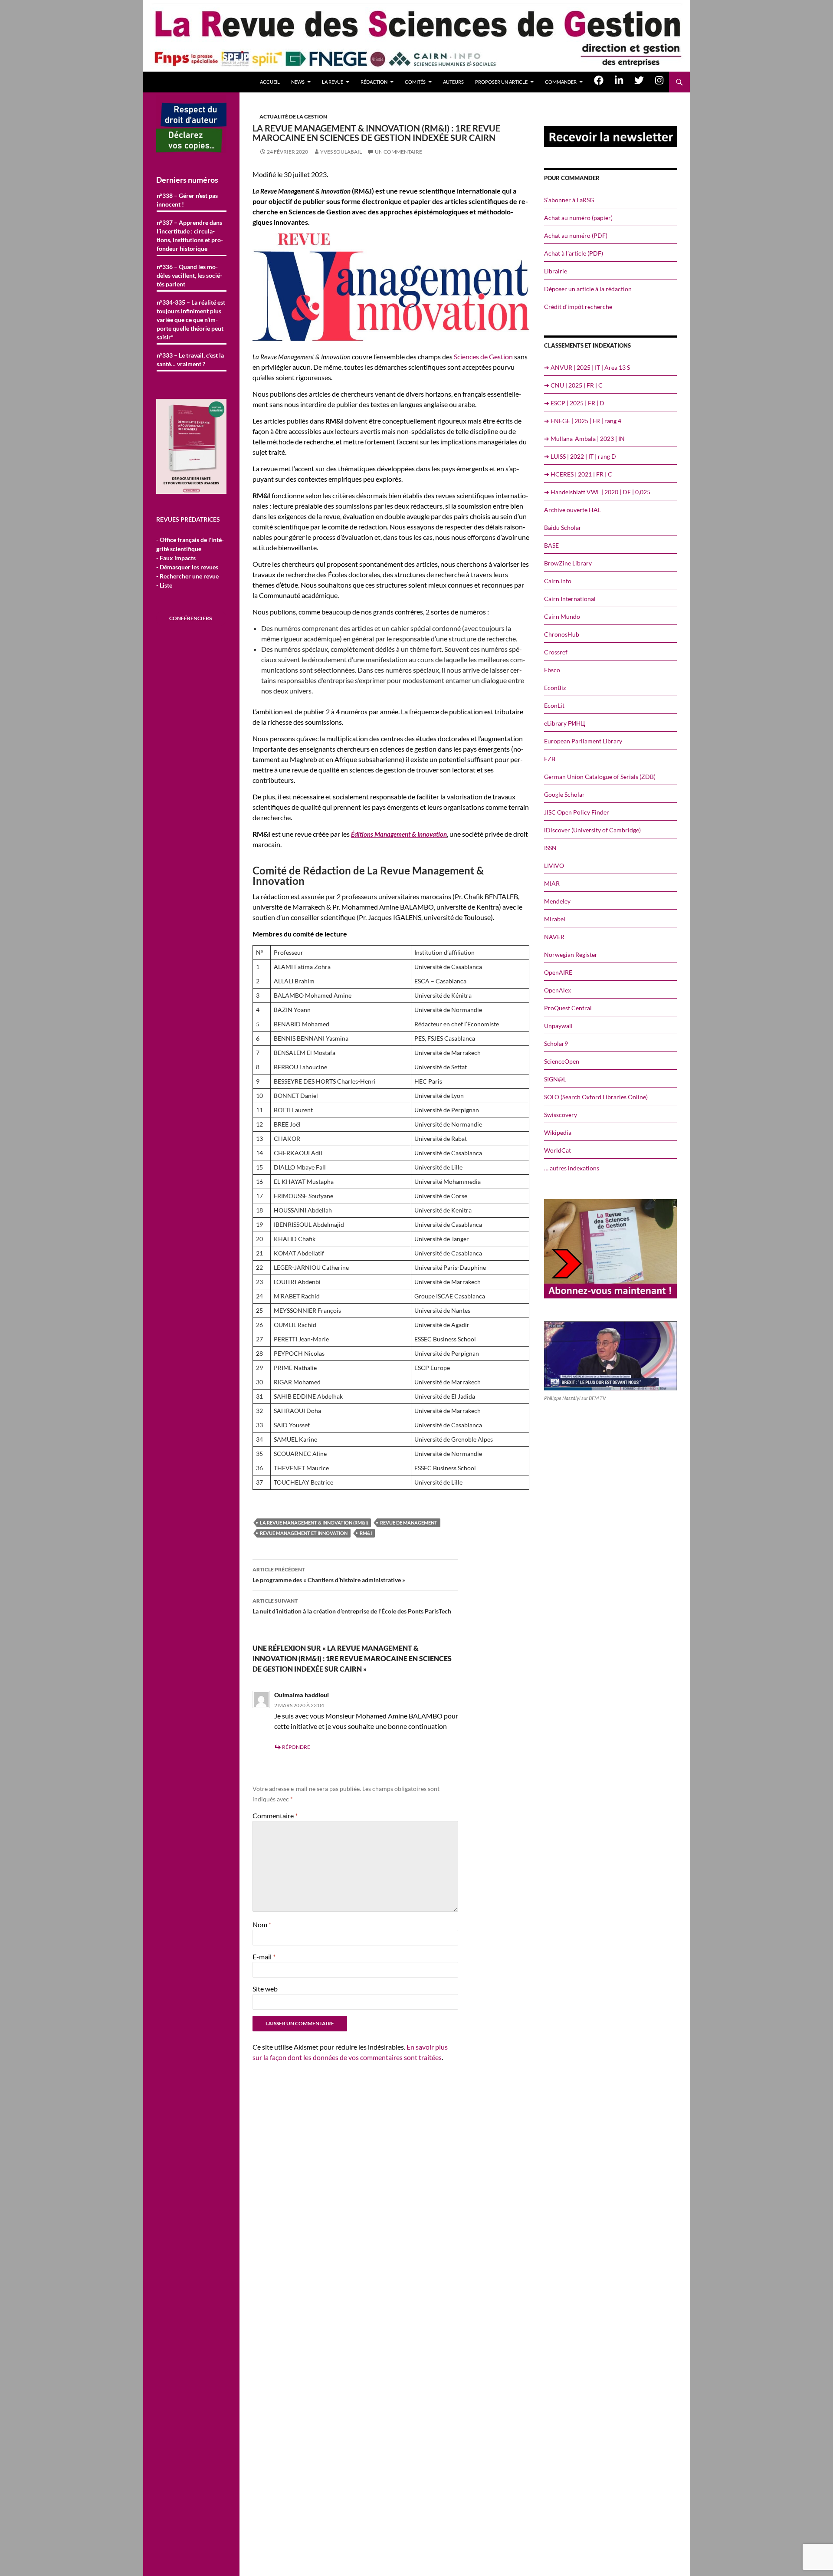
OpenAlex (558, 990)
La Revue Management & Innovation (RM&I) (314, 1523)
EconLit (554, 705)
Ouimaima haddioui (302, 1695)
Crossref (556, 652)
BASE (551, 545)
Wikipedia (558, 1132)
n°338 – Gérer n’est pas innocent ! (187, 200)
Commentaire (275, 1815)
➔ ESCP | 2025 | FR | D (574, 403)
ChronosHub (562, 634)
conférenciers (190, 618)
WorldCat (558, 1150)
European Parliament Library (583, 741)
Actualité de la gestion (293, 117)
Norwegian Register (571, 954)
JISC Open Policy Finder (577, 812)
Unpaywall (558, 1026)
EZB (550, 759)
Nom (262, 1924)
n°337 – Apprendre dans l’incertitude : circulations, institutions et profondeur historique (190, 235)
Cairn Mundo (562, 616)
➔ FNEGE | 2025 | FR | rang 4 (583, 421)
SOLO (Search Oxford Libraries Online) (596, 1097)
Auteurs (453, 82)
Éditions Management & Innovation (399, 834)
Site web (265, 1989)
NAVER (554, 937)
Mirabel (555, 919)
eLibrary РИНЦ (564, 723)
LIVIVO (554, 866)
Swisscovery (561, 1115)
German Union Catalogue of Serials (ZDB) (600, 777)
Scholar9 (556, 1043)
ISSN (550, 848)
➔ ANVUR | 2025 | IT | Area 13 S (587, 367)
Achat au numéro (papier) (578, 218)
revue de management (409, 1523)
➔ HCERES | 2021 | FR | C (578, 474)
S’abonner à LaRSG (569, 200)
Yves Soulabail (341, 152)
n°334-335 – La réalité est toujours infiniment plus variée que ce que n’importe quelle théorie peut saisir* (191, 320)
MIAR (552, 883)
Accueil (270, 82)
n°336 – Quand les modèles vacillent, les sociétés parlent (189, 275)
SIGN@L (555, 1079)
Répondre (296, 1747)
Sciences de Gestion (483, 356)
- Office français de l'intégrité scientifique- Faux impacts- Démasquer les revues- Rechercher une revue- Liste (190, 562)
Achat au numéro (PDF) (576, 235)
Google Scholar (564, 794)
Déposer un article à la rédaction (588, 289)
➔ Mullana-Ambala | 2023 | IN (584, 439)
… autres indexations (572, 1168)
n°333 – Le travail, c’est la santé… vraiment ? (190, 360)
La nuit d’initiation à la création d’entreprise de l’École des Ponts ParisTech (352, 1606)
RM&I (366, 1533)
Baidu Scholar (563, 527)
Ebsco (552, 670)
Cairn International (570, 599)
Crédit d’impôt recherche (578, 307)
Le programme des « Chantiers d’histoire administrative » (329, 1575)
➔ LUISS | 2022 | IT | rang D (580, 456)
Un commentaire (398, 152)
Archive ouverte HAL (572, 510)
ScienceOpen (562, 1061)
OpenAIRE (558, 972)
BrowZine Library (568, 563)
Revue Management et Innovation (304, 1533)
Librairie (556, 271)
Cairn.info (558, 581)
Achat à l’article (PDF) (574, 253)
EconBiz (555, 688)
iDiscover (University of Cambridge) (592, 830)
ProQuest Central (568, 1008)
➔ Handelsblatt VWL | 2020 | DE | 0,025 (597, 492)
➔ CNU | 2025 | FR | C (573, 385)
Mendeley (557, 901)
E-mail (264, 1957)
